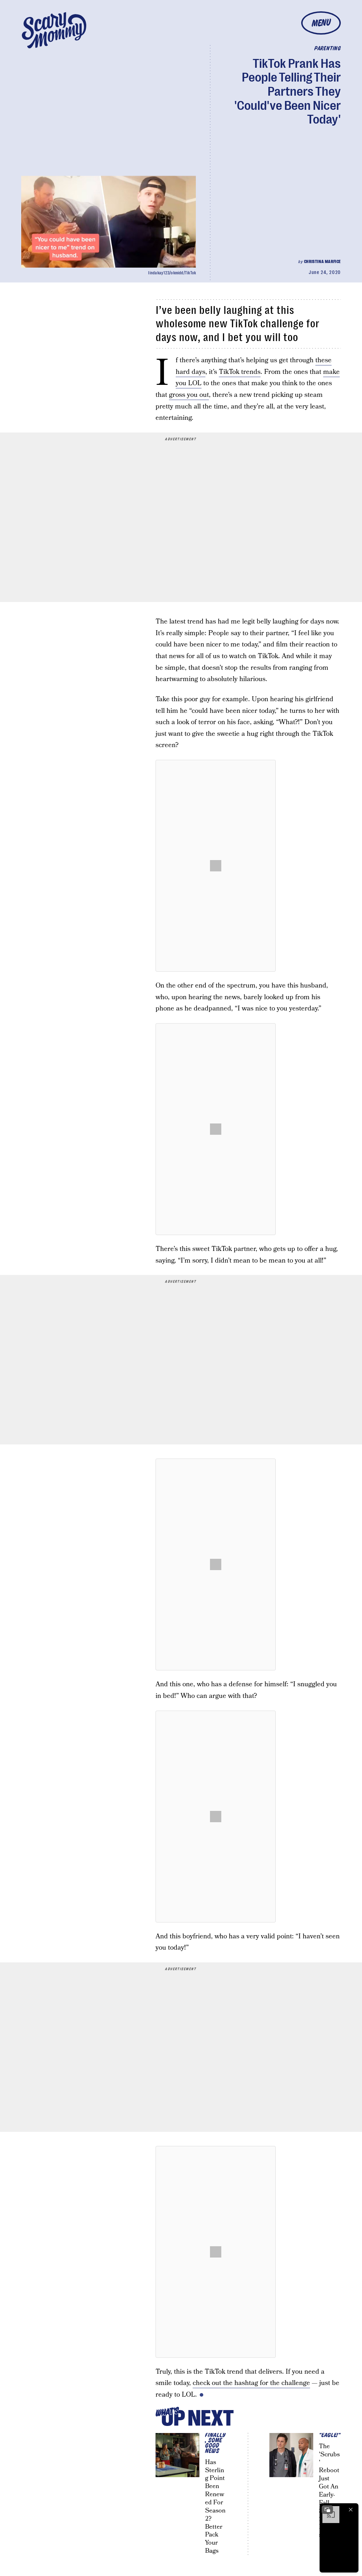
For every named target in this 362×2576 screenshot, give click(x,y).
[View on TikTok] (216, 866)
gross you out (189, 395)
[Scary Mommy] (54, 30)
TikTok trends (240, 372)
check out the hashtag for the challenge (251, 2383)
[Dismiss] (351, 2510)
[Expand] (327, 2510)
